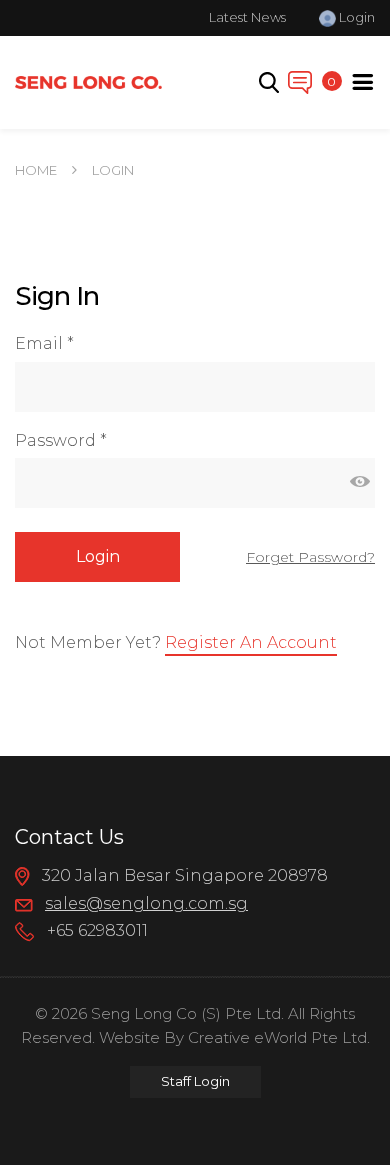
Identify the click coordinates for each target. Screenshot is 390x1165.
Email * (44, 343)
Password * (61, 440)
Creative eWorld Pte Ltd (277, 1037)
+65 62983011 (95, 930)
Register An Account (251, 642)
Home (36, 170)
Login (355, 17)
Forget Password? (310, 557)
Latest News (247, 17)
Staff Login (195, 1081)
